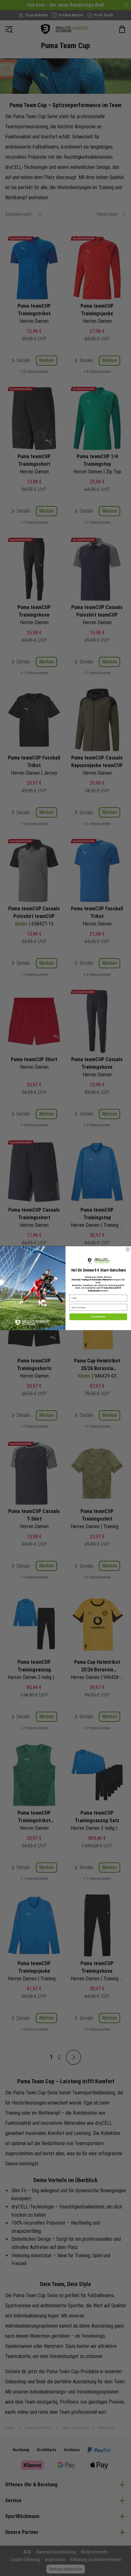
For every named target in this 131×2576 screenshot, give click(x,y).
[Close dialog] (128, 1249)
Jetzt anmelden (98, 1317)
